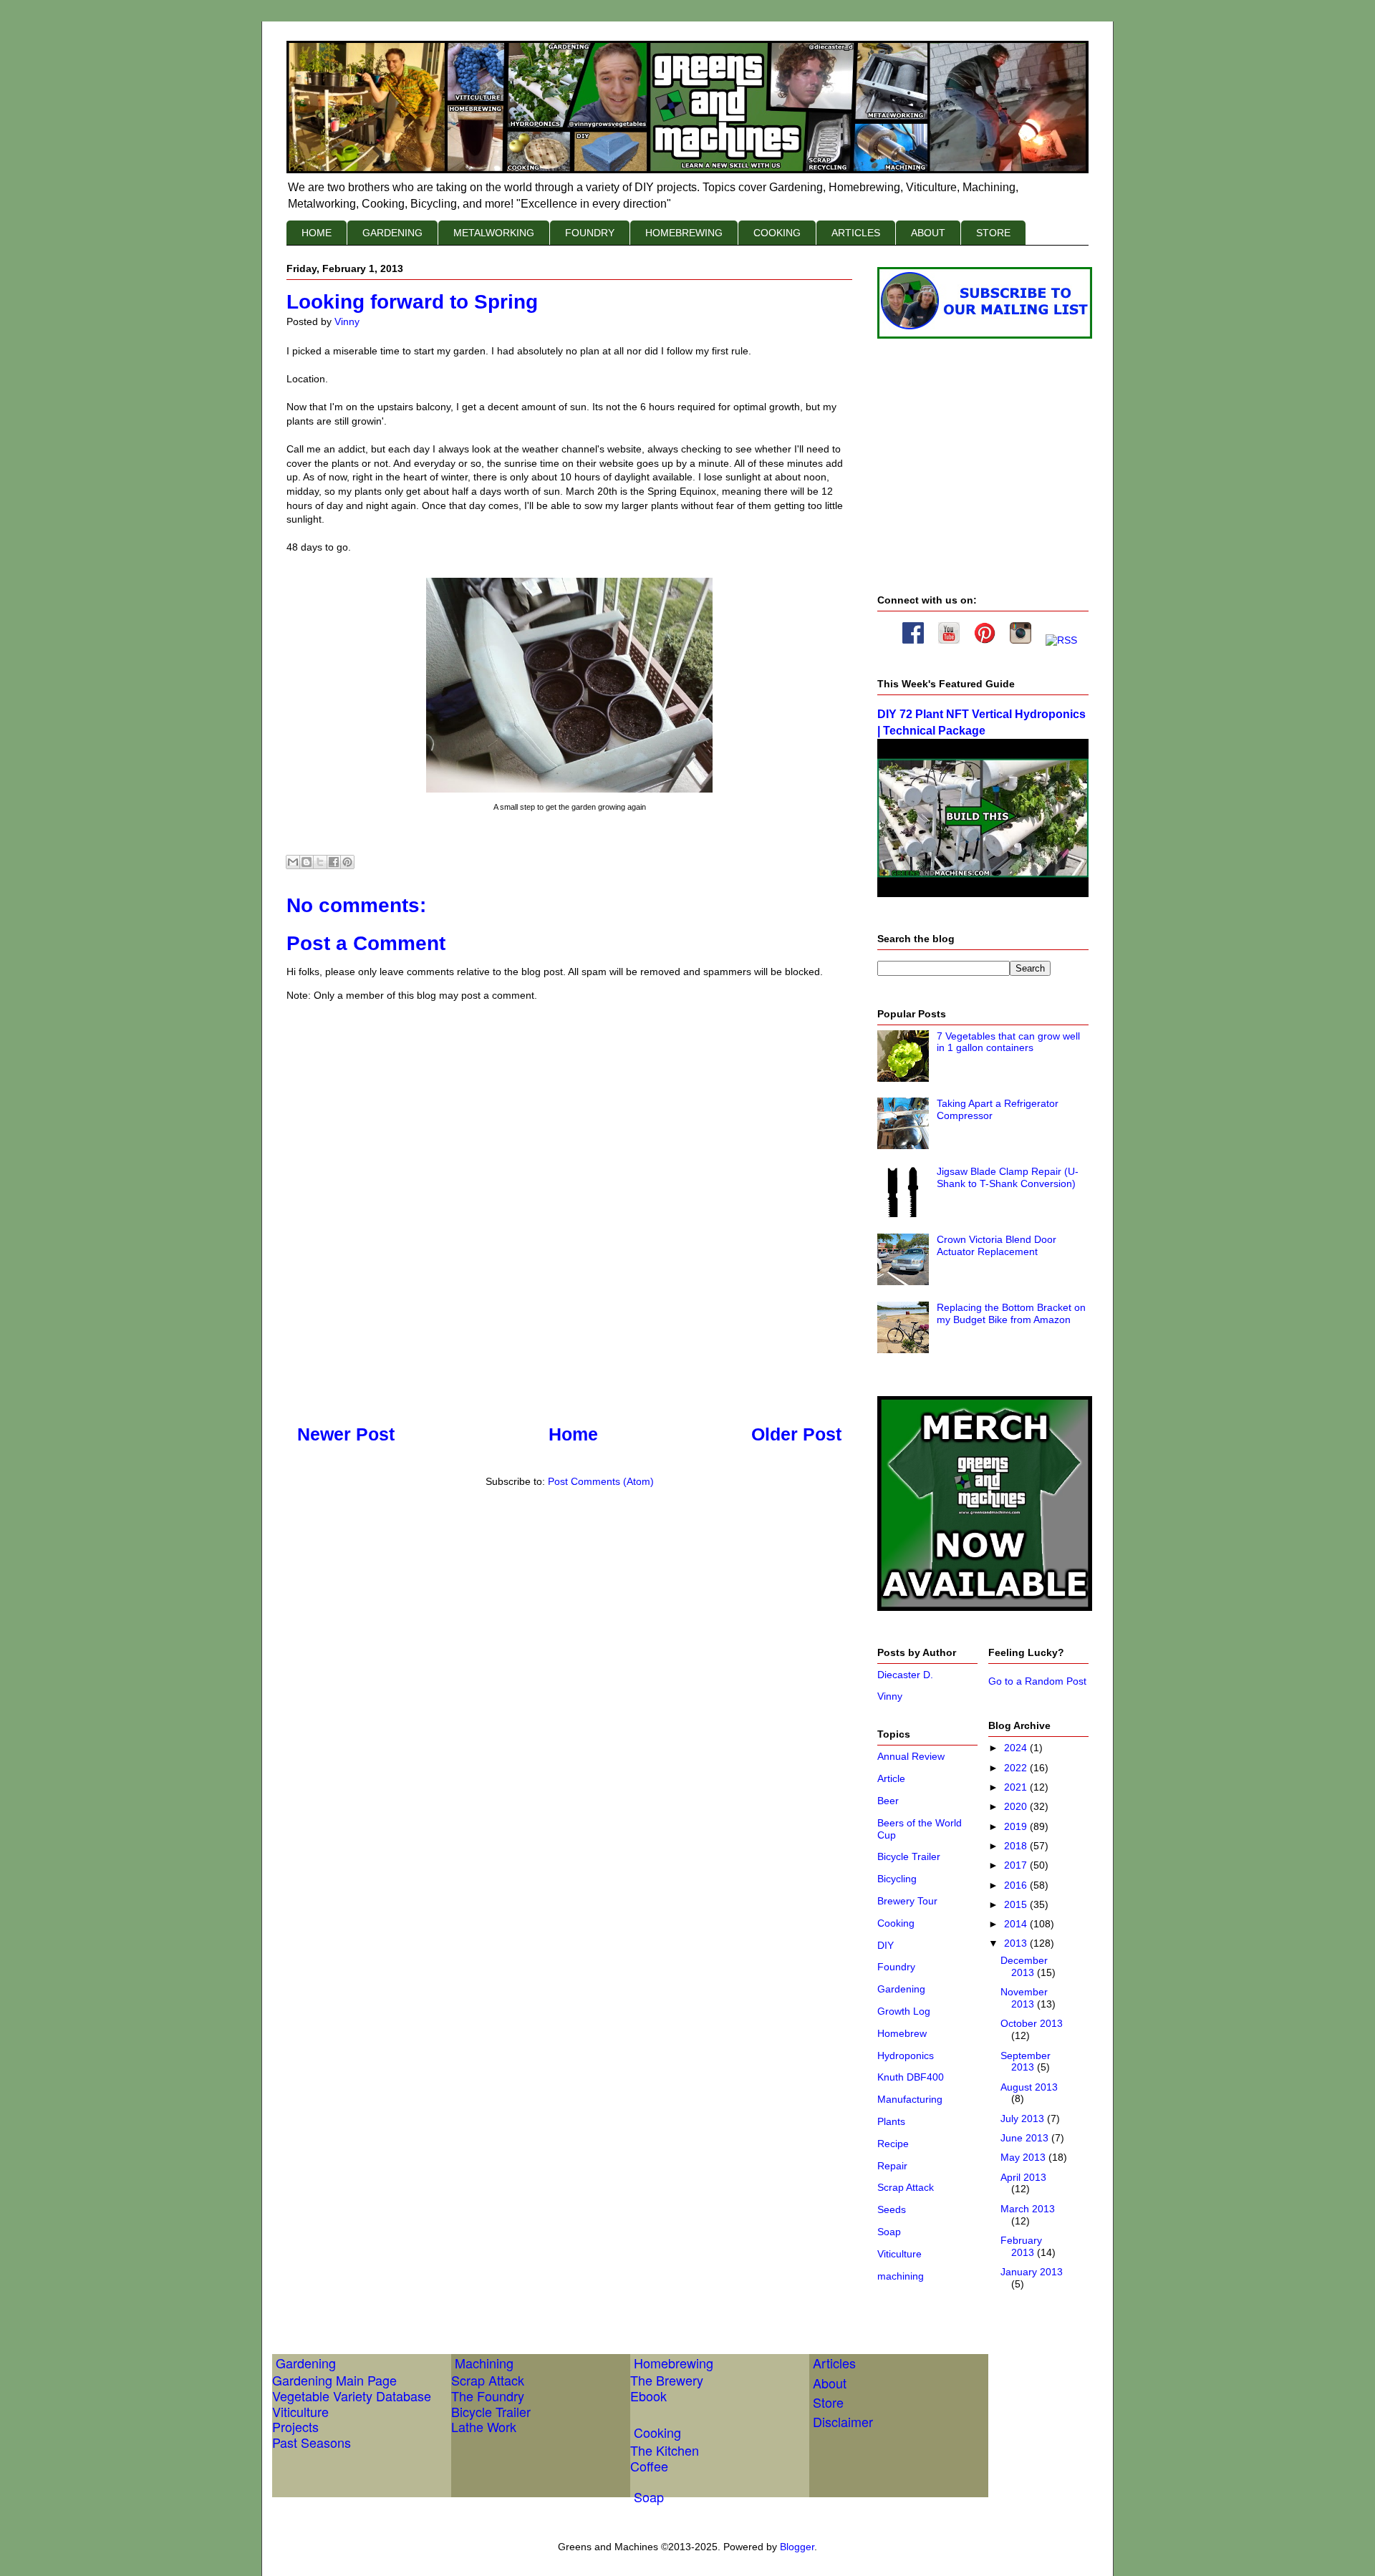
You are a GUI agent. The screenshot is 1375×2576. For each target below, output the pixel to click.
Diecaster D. (905, 1675)
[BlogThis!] (307, 862)
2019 (1017, 1826)
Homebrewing (674, 2363)
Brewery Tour (907, 1901)
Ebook (648, 2396)
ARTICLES (856, 233)
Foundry (896, 1967)
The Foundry (488, 2396)
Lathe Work (484, 2426)
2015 (1017, 1904)
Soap (889, 2232)
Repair (892, 2166)
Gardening (901, 1989)
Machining (484, 2363)
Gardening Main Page (334, 2380)
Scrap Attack (906, 2187)
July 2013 (1024, 2119)
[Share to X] (320, 862)
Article (891, 1778)
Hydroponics (906, 2056)
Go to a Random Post (1037, 1681)
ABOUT (928, 233)
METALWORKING (494, 233)
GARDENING (392, 233)
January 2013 (1032, 2272)
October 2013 (1032, 2023)
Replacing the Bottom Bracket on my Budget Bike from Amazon (1011, 1313)
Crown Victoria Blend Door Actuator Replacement (997, 1245)
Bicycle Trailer (909, 1856)
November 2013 (1024, 1998)
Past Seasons (312, 2442)
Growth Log (904, 2011)
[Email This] (293, 862)
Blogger (797, 2547)
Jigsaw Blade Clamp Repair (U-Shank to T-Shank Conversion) (1008, 1177)
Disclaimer (843, 2421)
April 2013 (1023, 2177)
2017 (1017, 1865)
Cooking (896, 1923)
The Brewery (667, 2380)
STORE (993, 233)
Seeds (892, 2209)
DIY (886, 1945)
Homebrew (902, 2033)
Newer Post (346, 1434)
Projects (295, 2426)
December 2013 (1024, 1966)
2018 (1017, 1846)
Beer (888, 1801)
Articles (834, 2363)
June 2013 (1026, 2138)
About (830, 2383)
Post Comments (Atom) (601, 1481)
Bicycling (897, 1879)
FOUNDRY (590, 233)
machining (901, 2276)
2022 (1017, 1768)
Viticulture (899, 2254)
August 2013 (1029, 2087)
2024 (1017, 1748)
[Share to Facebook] (334, 862)
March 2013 (1028, 2209)
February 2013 (1021, 2246)
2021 (1017, 1787)
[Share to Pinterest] (347, 862)
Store (828, 2402)
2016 (1017, 1885)
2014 (1017, 1924)
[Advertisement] (547, 1546)
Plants (891, 2121)
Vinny (890, 1696)
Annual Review (911, 1756)
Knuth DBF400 (911, 2077)
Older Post (796, 1434)
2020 (1017, 1806)
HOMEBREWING (684, 233)
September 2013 (1026, 2062)
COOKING (777, 233)
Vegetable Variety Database (352, 2396)
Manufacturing (910, 2099)
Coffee (649, 2466)
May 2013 (1024, 2157)
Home (573, 1434)
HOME (317, 233)
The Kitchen (665, 2450)
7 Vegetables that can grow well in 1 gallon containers (1008, 1042)
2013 (1017, 1943)
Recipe (893, 2144)
